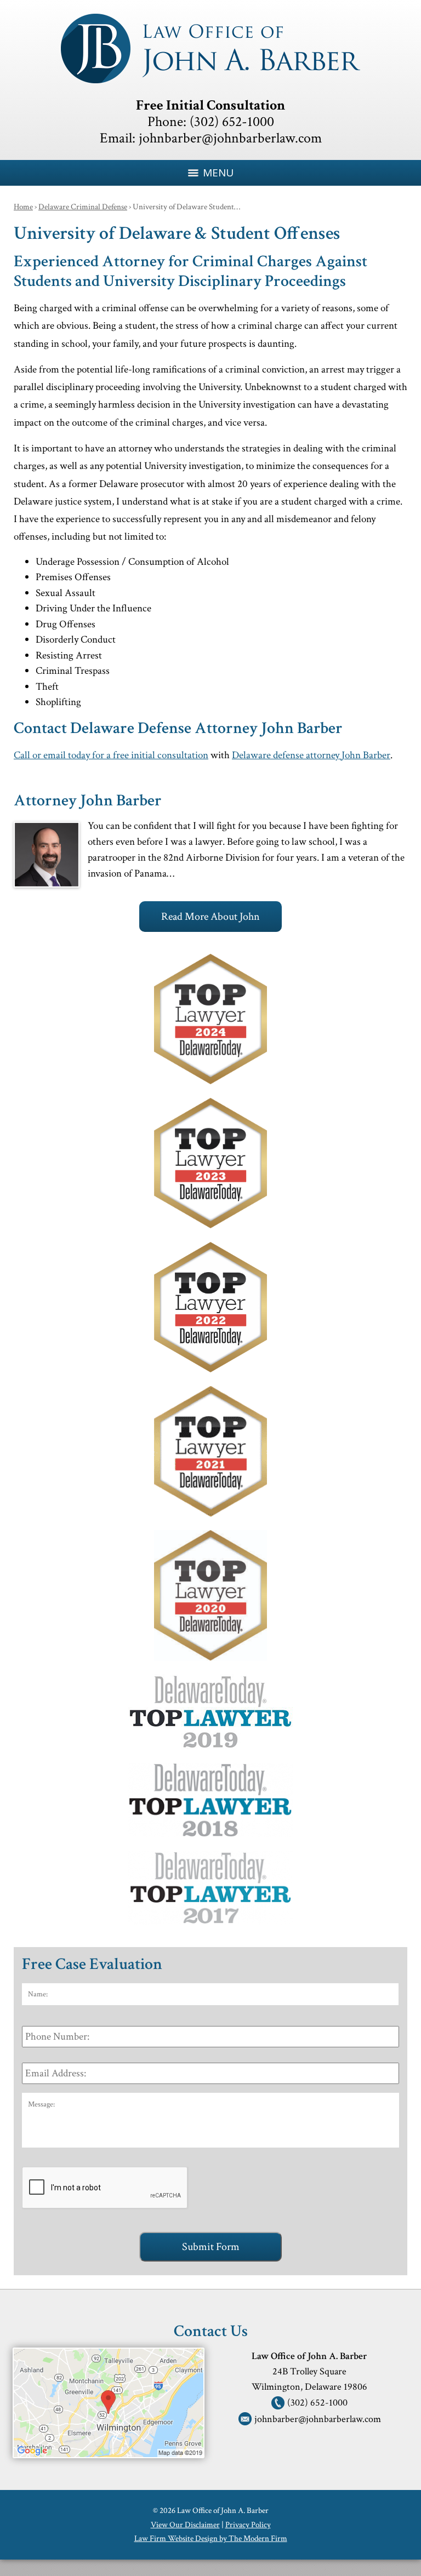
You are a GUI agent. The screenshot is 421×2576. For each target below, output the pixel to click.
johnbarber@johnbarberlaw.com (230, 138)
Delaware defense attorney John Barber (311, 755)
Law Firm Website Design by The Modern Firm (211, 2538)
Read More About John (210, 917)
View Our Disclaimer (185, 2525)
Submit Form (211, 2247)
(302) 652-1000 (232, 122)
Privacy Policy (248, 2525)
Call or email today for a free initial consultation (111, 755)
